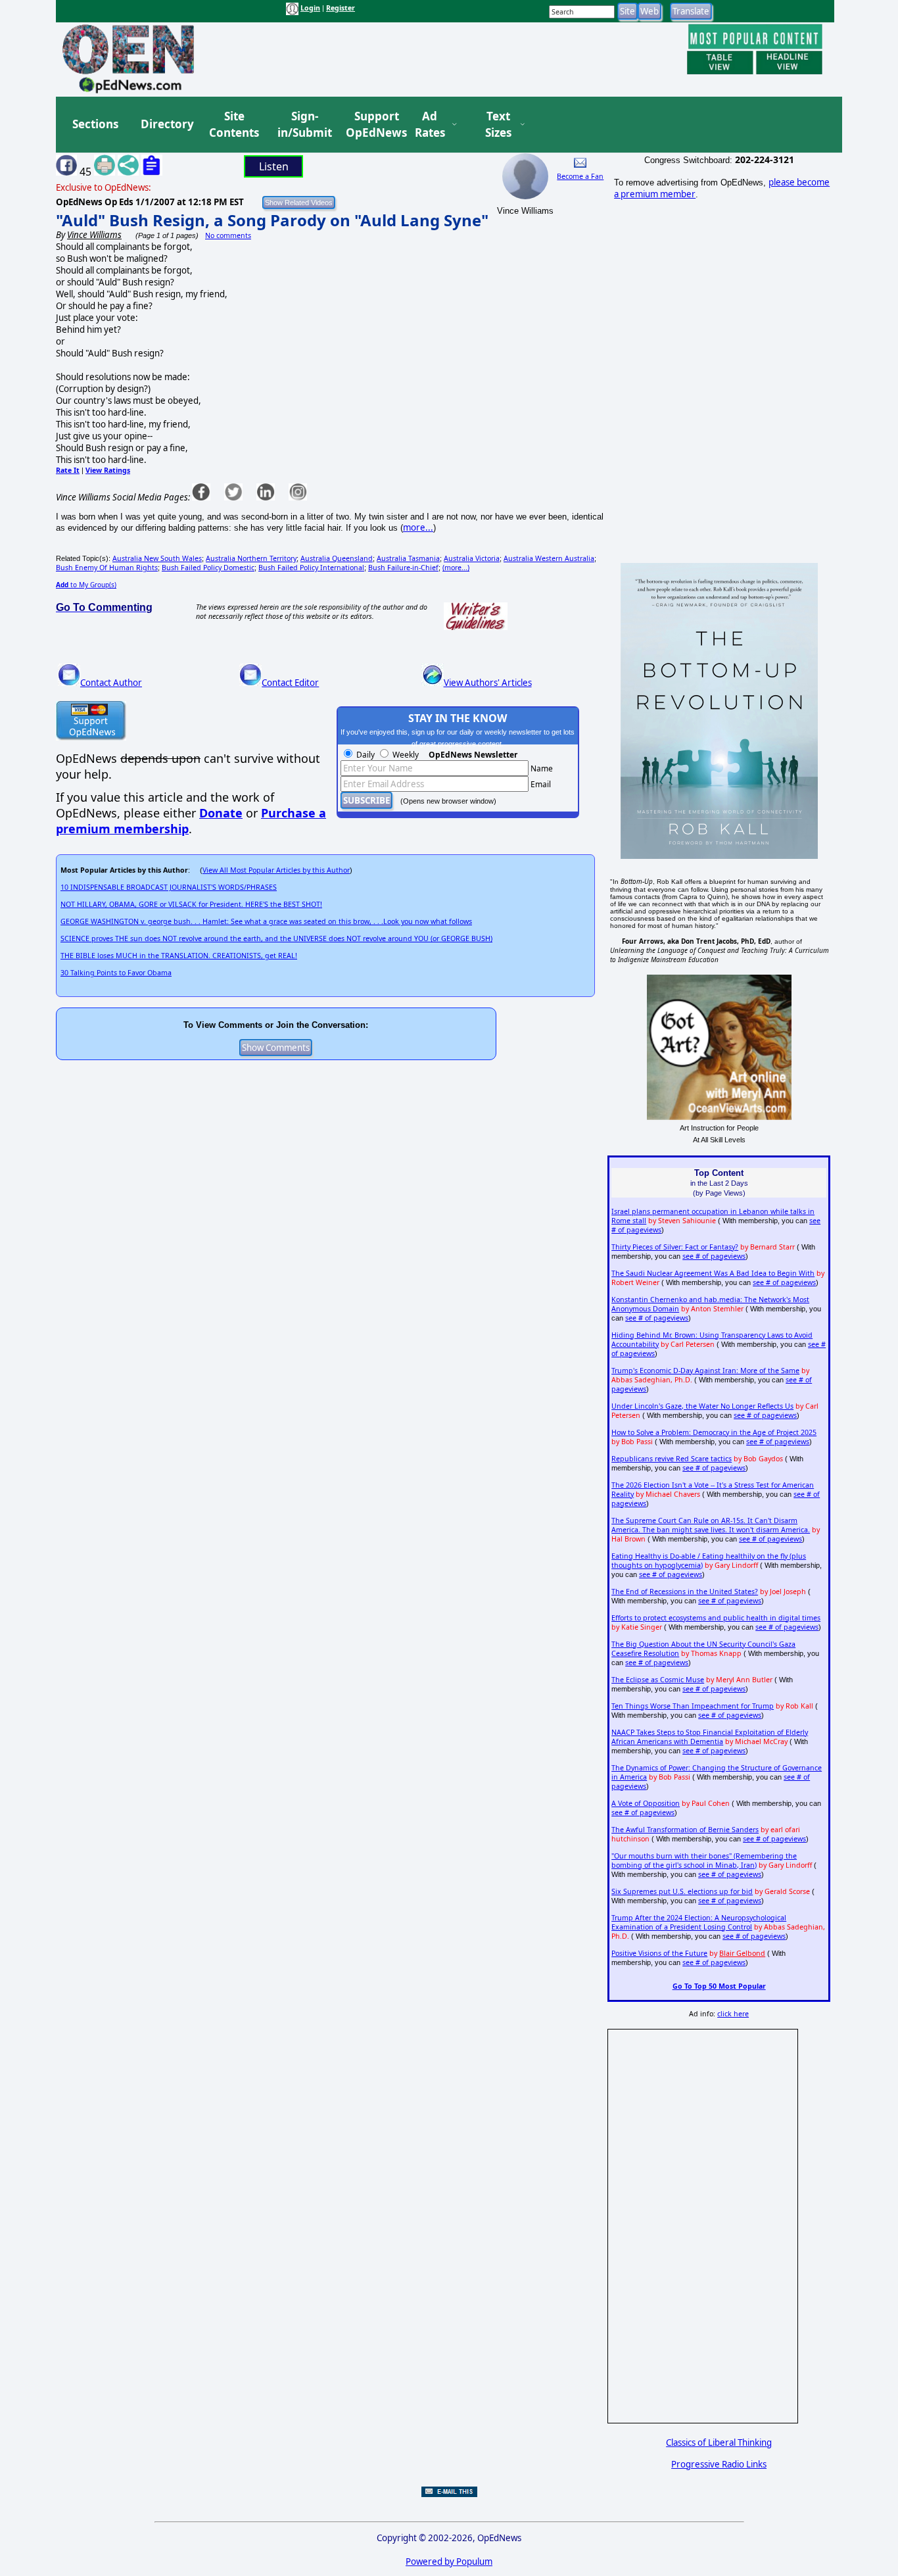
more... (418, 527)
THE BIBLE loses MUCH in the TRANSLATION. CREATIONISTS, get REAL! (179, 956)
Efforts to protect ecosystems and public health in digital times (716, 1618)
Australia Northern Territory (251, 558)
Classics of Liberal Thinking (719, 2442)
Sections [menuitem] (95, 124)
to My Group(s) (86, 585)
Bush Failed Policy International (311, 568)
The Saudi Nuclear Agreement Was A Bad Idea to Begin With (713, 1273)
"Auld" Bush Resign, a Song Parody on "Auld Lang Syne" (272, 220)
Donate (221, 813)
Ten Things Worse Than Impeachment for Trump (693, 1706)
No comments (228, 235)
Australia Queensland (337, 558)
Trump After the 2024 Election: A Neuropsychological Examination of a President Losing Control (699, 1922)
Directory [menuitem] (166, 124)
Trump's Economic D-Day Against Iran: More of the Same (705, 1371)
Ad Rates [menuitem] (430, 125)
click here (733, 2014)
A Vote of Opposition (646, 1803)
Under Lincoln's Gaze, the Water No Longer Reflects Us (702, 1406)
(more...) (456, 568)
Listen (274, 166)
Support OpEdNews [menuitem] (371, 125)
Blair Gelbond (742, 1953)
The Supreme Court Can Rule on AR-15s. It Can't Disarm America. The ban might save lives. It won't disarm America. (711, 1525)
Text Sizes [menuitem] (498, 125)
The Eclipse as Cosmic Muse (658, 1680)
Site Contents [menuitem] (234, 125)
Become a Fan (580, 176)
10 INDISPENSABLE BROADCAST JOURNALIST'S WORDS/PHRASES (169, 887)
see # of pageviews (714, 1256)
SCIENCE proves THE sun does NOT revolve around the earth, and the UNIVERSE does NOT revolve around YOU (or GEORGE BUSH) (276, 938)
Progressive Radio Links (719, 2464)
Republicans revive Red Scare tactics (672, 1459)
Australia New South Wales (157, 558)
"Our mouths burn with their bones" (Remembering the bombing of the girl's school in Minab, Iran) (704, 1860)
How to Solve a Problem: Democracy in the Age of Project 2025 (714, 1432)
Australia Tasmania (408, 558)
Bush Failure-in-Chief (403, 568)
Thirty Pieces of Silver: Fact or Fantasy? (675, 1247)
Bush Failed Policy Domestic (208, 568)
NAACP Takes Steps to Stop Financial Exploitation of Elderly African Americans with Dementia (710, 1737)
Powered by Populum (449, 2562)
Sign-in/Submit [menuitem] (303, 125)
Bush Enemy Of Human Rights (107, 568)
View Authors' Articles (488, 683)
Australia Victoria (472, 558)
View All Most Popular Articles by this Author (276, 870)
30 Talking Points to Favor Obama (116, 973)
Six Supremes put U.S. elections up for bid (682, 1891)
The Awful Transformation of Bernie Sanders (685, 1830)
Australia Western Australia (549, 558)
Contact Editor (290, 683)
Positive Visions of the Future (659, 1953)
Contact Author (111, 683)
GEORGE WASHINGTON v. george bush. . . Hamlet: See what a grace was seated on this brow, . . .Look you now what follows (266, 921)
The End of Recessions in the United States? (685, 1592)
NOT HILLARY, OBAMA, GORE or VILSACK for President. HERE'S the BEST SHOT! (191, 904)
